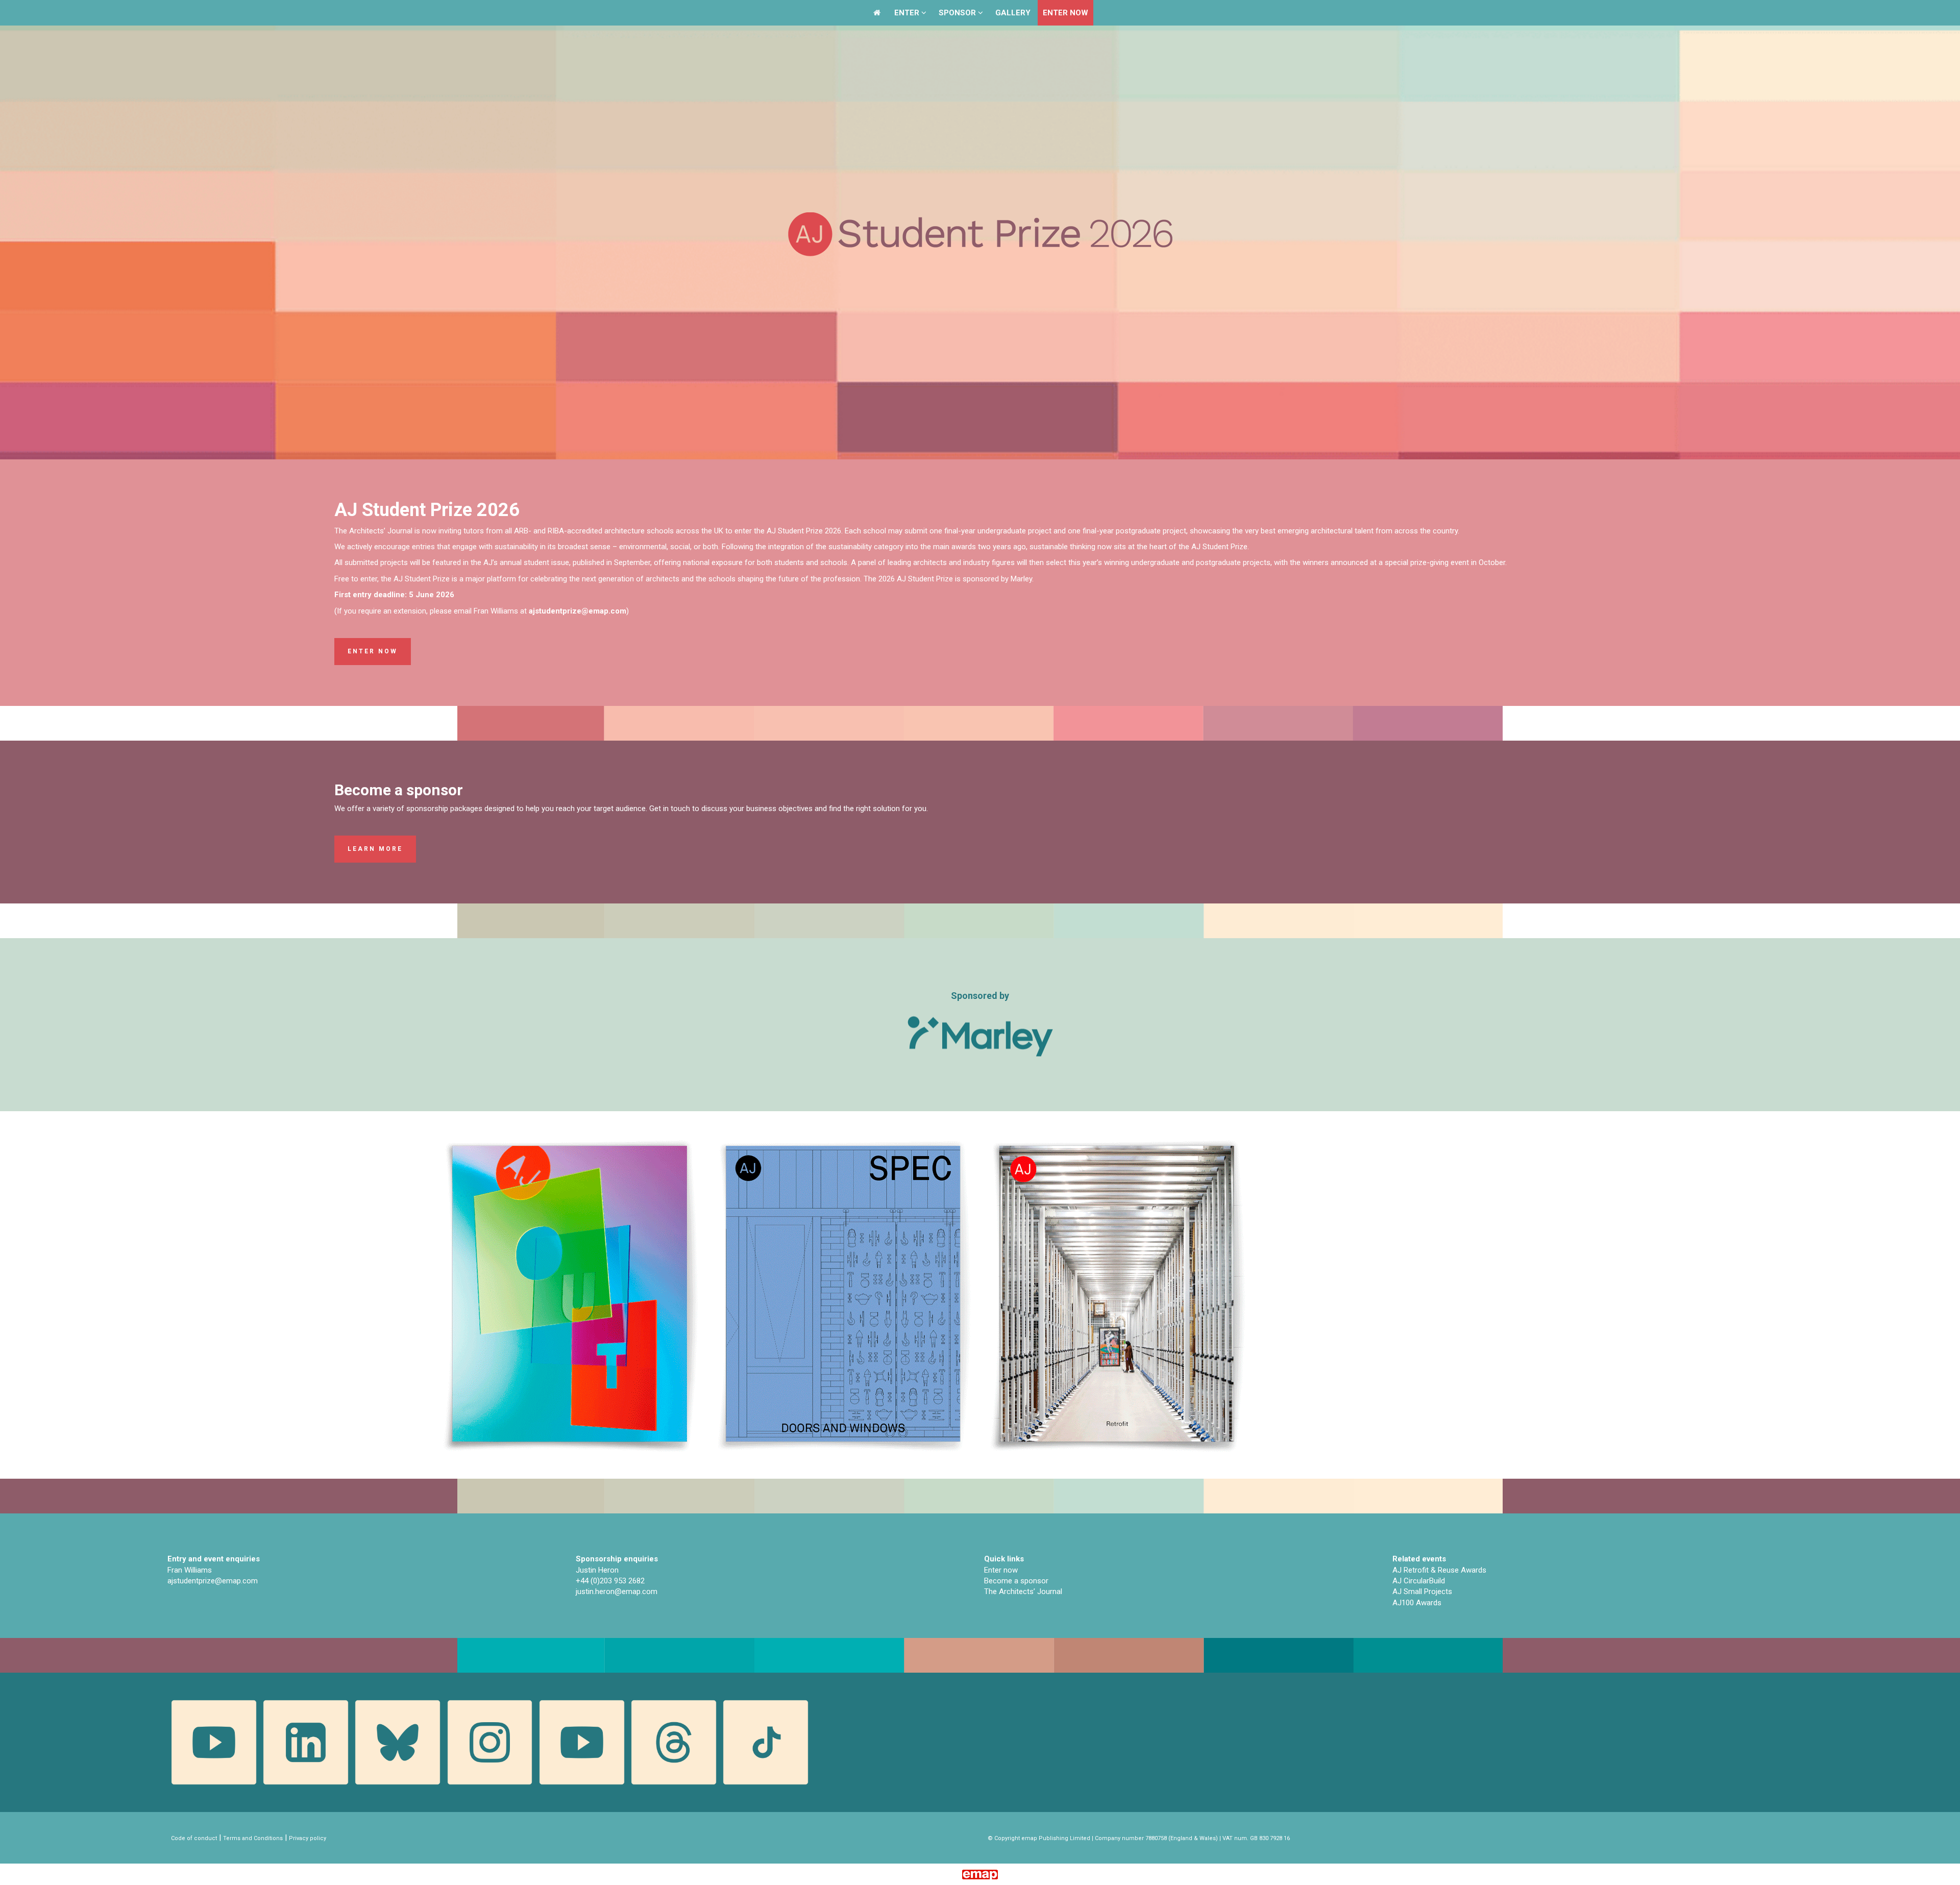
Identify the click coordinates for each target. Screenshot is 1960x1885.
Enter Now (1065, 13)
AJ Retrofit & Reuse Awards (1439, 1570)
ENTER (908, 13)
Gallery (1013, 13)
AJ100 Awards (1417, 1603)
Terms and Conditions (253, 1838)
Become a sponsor (1016, 1581)
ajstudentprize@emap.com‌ (213, 1581)
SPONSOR (958, 13)
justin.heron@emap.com (617, 1592)
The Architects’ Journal (1023, 1592)
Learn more (375, 849)
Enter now (373, 651)
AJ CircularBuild (1419, 1581)
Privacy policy (308, 1838)
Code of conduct (194, 1838)
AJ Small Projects (1422, 1592)
